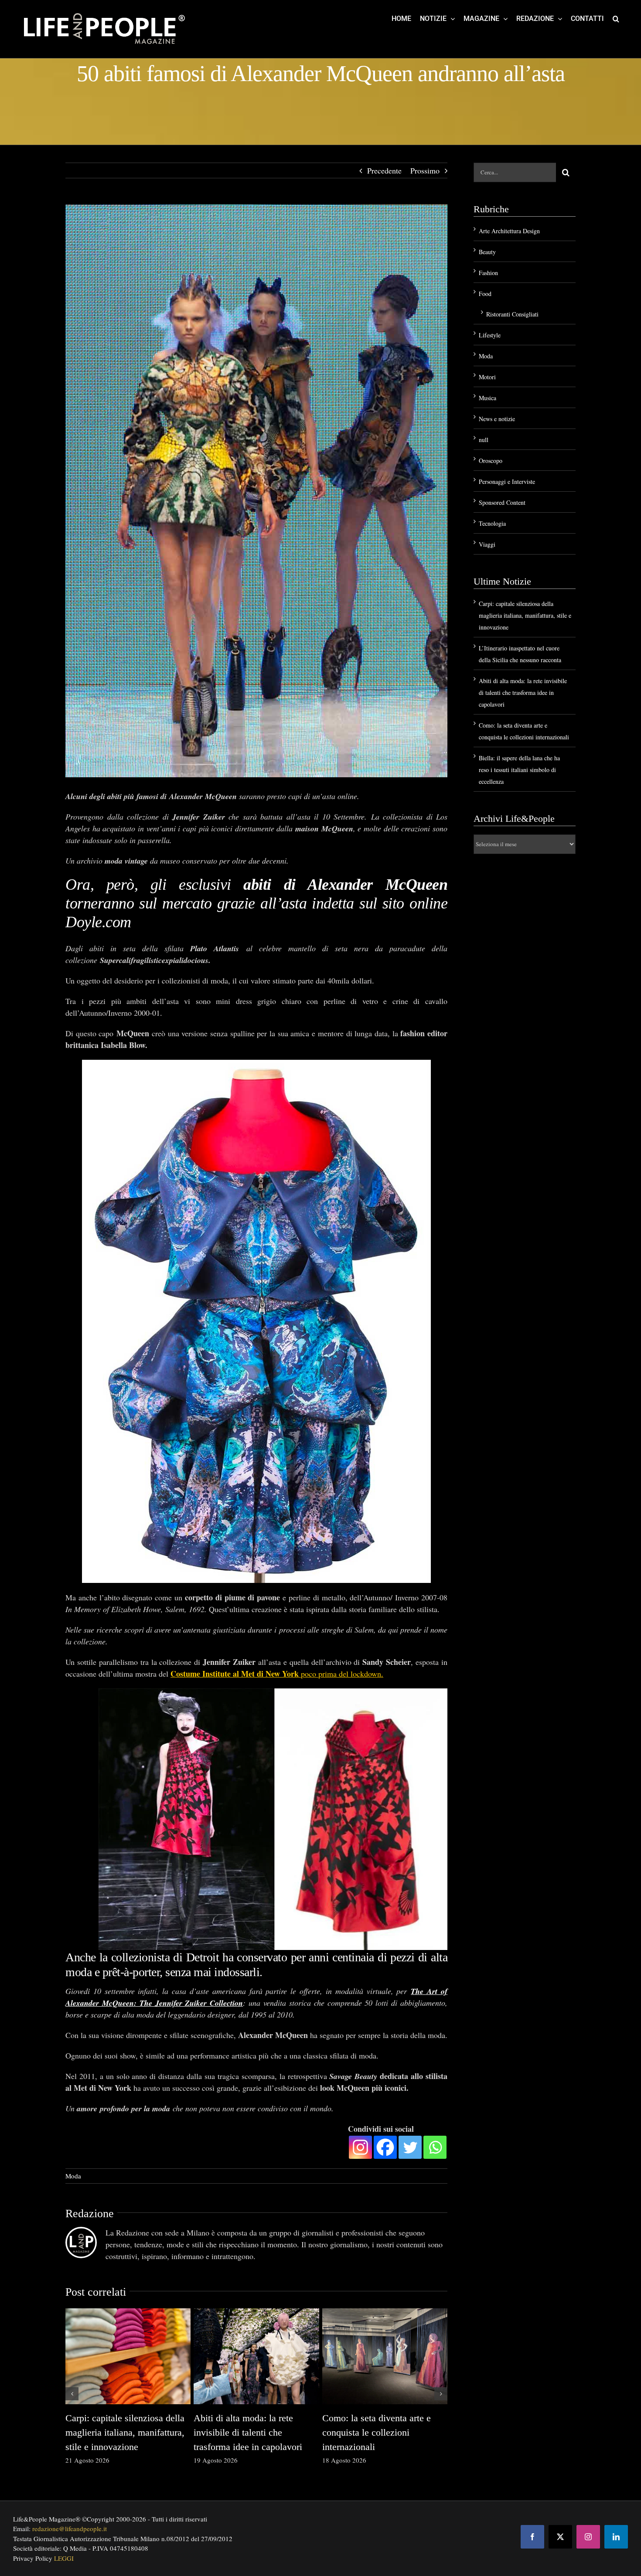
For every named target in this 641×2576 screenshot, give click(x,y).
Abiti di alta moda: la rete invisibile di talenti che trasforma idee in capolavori (248, 2432)
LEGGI (64, 2558)
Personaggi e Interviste (507, 482)
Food (485, 294)
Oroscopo (491, 461)
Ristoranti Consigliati (512, 314)
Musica (488, 398)
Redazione (90, 2214)
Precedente (384, 170)
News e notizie (497, 419)
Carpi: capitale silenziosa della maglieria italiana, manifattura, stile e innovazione (125, 2432)
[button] (616, 18)
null (484, 440)
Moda (73, 2176)
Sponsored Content (502, 502)
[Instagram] (360, 2147)
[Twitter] (410, 2147)
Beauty (487, 252)
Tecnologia (492, 523)
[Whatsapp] (435, 2147)
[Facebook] (385, 2147)
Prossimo (425, 170)
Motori (487, 377)
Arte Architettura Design (509, 231)
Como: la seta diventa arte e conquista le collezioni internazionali (377, 2432)
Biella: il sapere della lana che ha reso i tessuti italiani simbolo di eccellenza (519, 770)
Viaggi (487, 544)
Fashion (488, 273)
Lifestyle (490, 335)
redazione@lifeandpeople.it (70, 2528)
